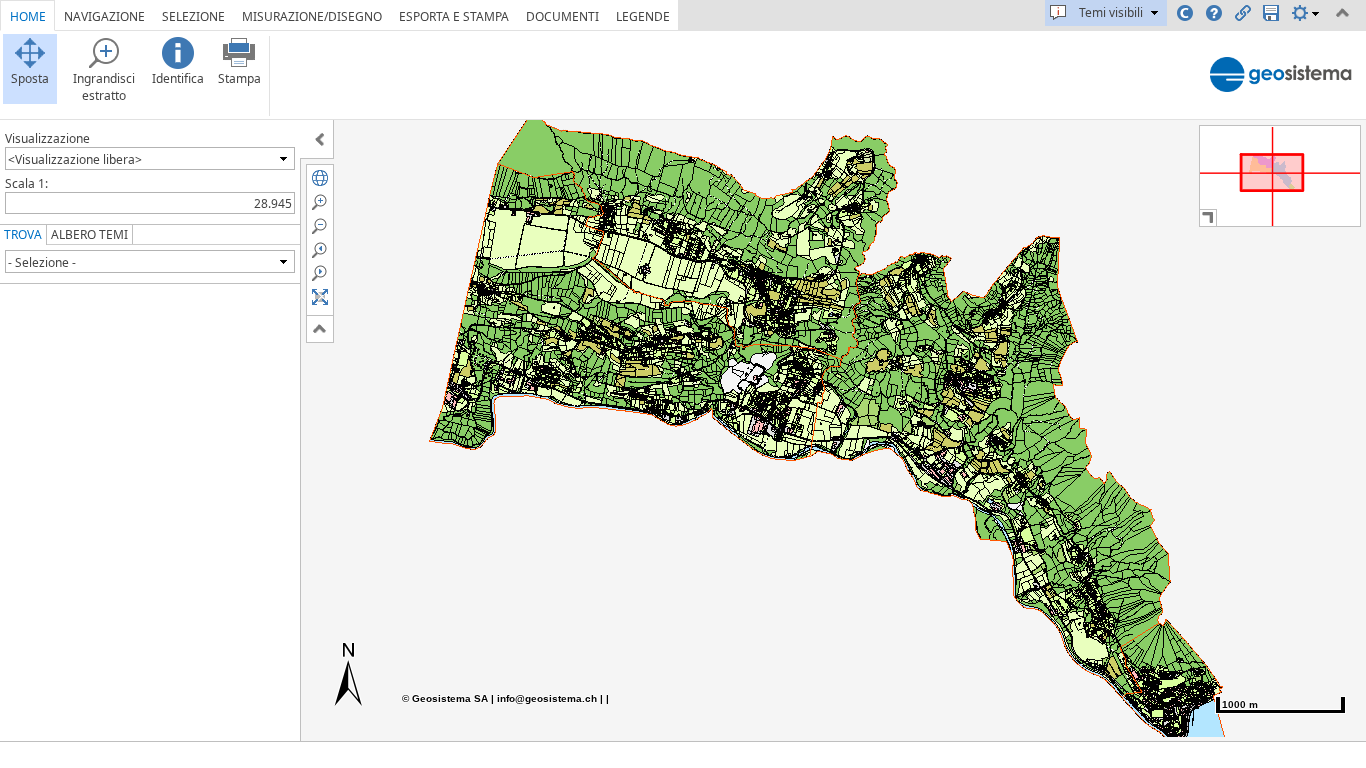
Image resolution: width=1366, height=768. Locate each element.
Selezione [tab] (193, 16)
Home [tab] (28, 16)
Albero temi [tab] (89, 234)
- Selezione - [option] (42, 262)
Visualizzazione (47, 138)
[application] (683, 384)
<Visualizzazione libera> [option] (75, 159)
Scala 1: (26, 183)
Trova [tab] (23, 234)
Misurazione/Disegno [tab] (312, 16)
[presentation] (283, 158)
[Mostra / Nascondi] (320, 139)
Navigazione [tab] (104, 16)
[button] (320, 178)
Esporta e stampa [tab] (454, 16)
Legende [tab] (643, 16)
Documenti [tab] (562, 16)
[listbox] (150, 158)
